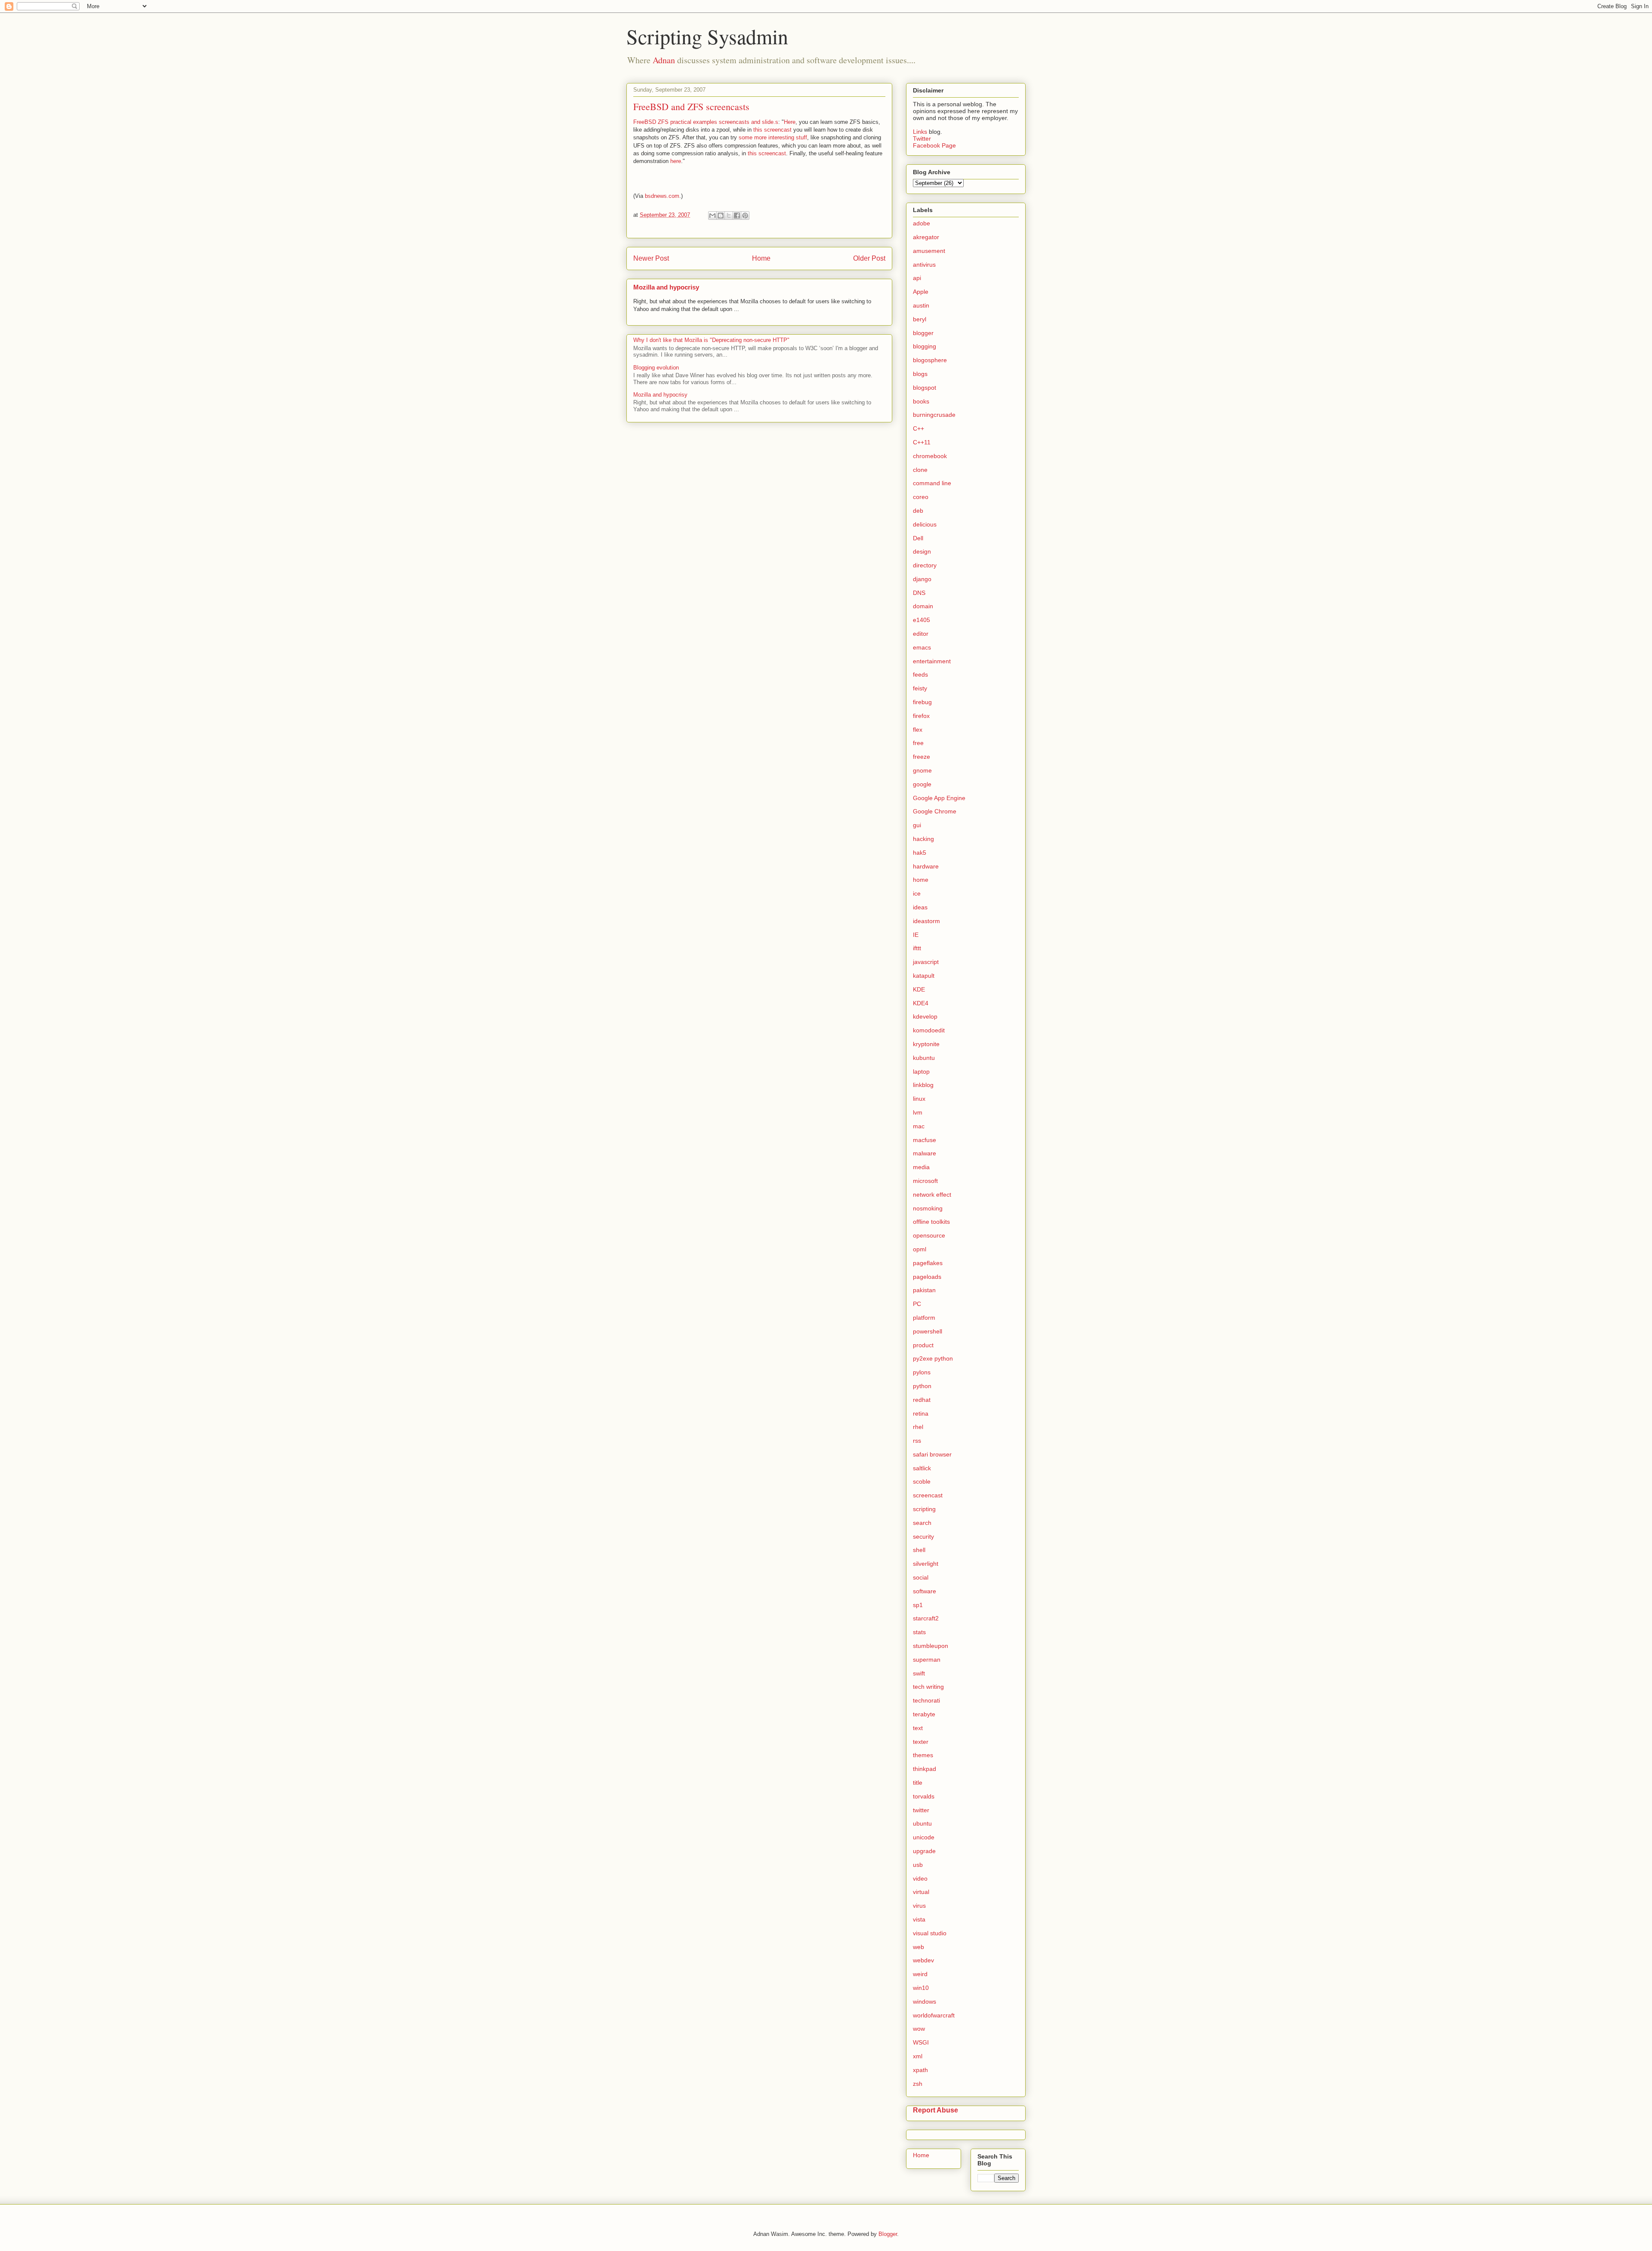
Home (761, 258)
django (922, 579)
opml (920, 1249)
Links (921, 132)
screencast (928, 1495)
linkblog (923, 1085)
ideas (920, 907)
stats (919, 1632)
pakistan (924, 1290)
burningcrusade (934, 415)
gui (917, 825)
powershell (928, 1331)
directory (925, 565)
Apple (921, 292)
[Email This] (712, 216)
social (921, 1577)
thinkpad (925, 1769)
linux (919, 1099)
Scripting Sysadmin (707, 36)
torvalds (924, 1796)
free (918, 743)
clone (920, 470)
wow (919, 2029)
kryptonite (926, 1044)
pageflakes (928, 1263)
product (923, 1345)
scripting (924, 1509)
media (921, 1167)
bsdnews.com (662, 196)
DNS (919, 593)
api (917, 278)
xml (918, 2056)
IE (916, 935)
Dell (918, 538)
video (920, 1878)
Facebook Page (934, 145)
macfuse (925, 1140)
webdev (923, 1960)
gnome (922, 770)
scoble (922, 1481)
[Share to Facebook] (737, 216)
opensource (929, 1235)
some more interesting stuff (773, 137)
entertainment (932, 661)
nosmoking (928, 1208)
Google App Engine (939, 798)
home (921, 880)
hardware (926, 866)
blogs (920, 374)
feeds (920, 674)
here (676, 161)
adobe (922, 223)
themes (923, 1755)
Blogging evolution (656, 368)
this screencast (772, 130)
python (922, 1386)
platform (924, 1318)
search (922, 1523)
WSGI (921, 2042)
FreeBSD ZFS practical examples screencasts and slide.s (706, 122)
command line (932, 483)
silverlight (926, 1564)
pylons (922, 1372)
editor (921, 634)
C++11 (922, 442)
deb (918, 511)
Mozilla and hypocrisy (666, 287)
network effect (932, 1195)
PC (917, 1304)
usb (918, 1865)
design (922, 551)
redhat (922, 1400)
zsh (918, 2084)
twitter (921, 1810)
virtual (921, 1892)
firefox (921, 716)
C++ (918, 428)
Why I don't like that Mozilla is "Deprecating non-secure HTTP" (711, 340)
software (925, 1591)
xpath (920, 2070)
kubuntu (924, 1058)
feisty (920, 688)
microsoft (925, 1181)
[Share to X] (729, 216)
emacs (922, 647)
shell (919, 1550)
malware (925, 1153)
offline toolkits (931, 1222)
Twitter (922, 139)
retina (921, 1413)
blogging (925, 346)
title (918, 1783)
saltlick (922, 1468)
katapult (924, 976)
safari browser (932, 1454)
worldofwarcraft (934, 2015)
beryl (920, 319)
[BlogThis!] (721, 216)
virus (919, 1906)
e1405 (922, 620)
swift (919, 1673)
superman (927, 1660)
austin (921, 305)
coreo (921, 497)
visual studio (930, 1933)
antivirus (924, 265)
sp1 (918, 1605)
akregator (926, 237)
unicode (924, 1837)
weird (920, 1974)
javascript (926, 962)
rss (917, 1441)
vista (919, 1919)
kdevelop (925, 1016)
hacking (923, 839)
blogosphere (930, 360)
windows (925, 2002)
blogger (923, 333)
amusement (929, 251)
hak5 (920, 853)
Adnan (664, 60)
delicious (925, 524)
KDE (919, 989)
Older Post (869, 258)
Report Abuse (935, 2110)
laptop (921, 1072)
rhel (918, 1427)
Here (790, 122)
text (918, 1728)
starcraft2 (926, 1618)
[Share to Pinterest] (745, 216)
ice (917, 893)
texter (921, 1742)
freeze (922, 757)
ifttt (917, 948)
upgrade (924, 1851)
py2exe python (933, 1358)
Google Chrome (935, 811)
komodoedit (929, 1030)
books (921, 401)
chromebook (930, 456)
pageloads (927, 1277)
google (922, 784)
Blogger (888, 2234)
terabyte (924, 1714)
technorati (926, 1700)
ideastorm (926, 921)
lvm (918, 1112)
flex (918, 730)
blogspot (925, 388)
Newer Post (651, 258)
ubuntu (922, 1823)
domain (923, 606)
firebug (922, 702)
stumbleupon (931, 1646)
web (918, 1947)
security (923, 1537)
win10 (921, 1988)
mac (919, 1126)
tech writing (928, 1687)
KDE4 (921, 1003)
